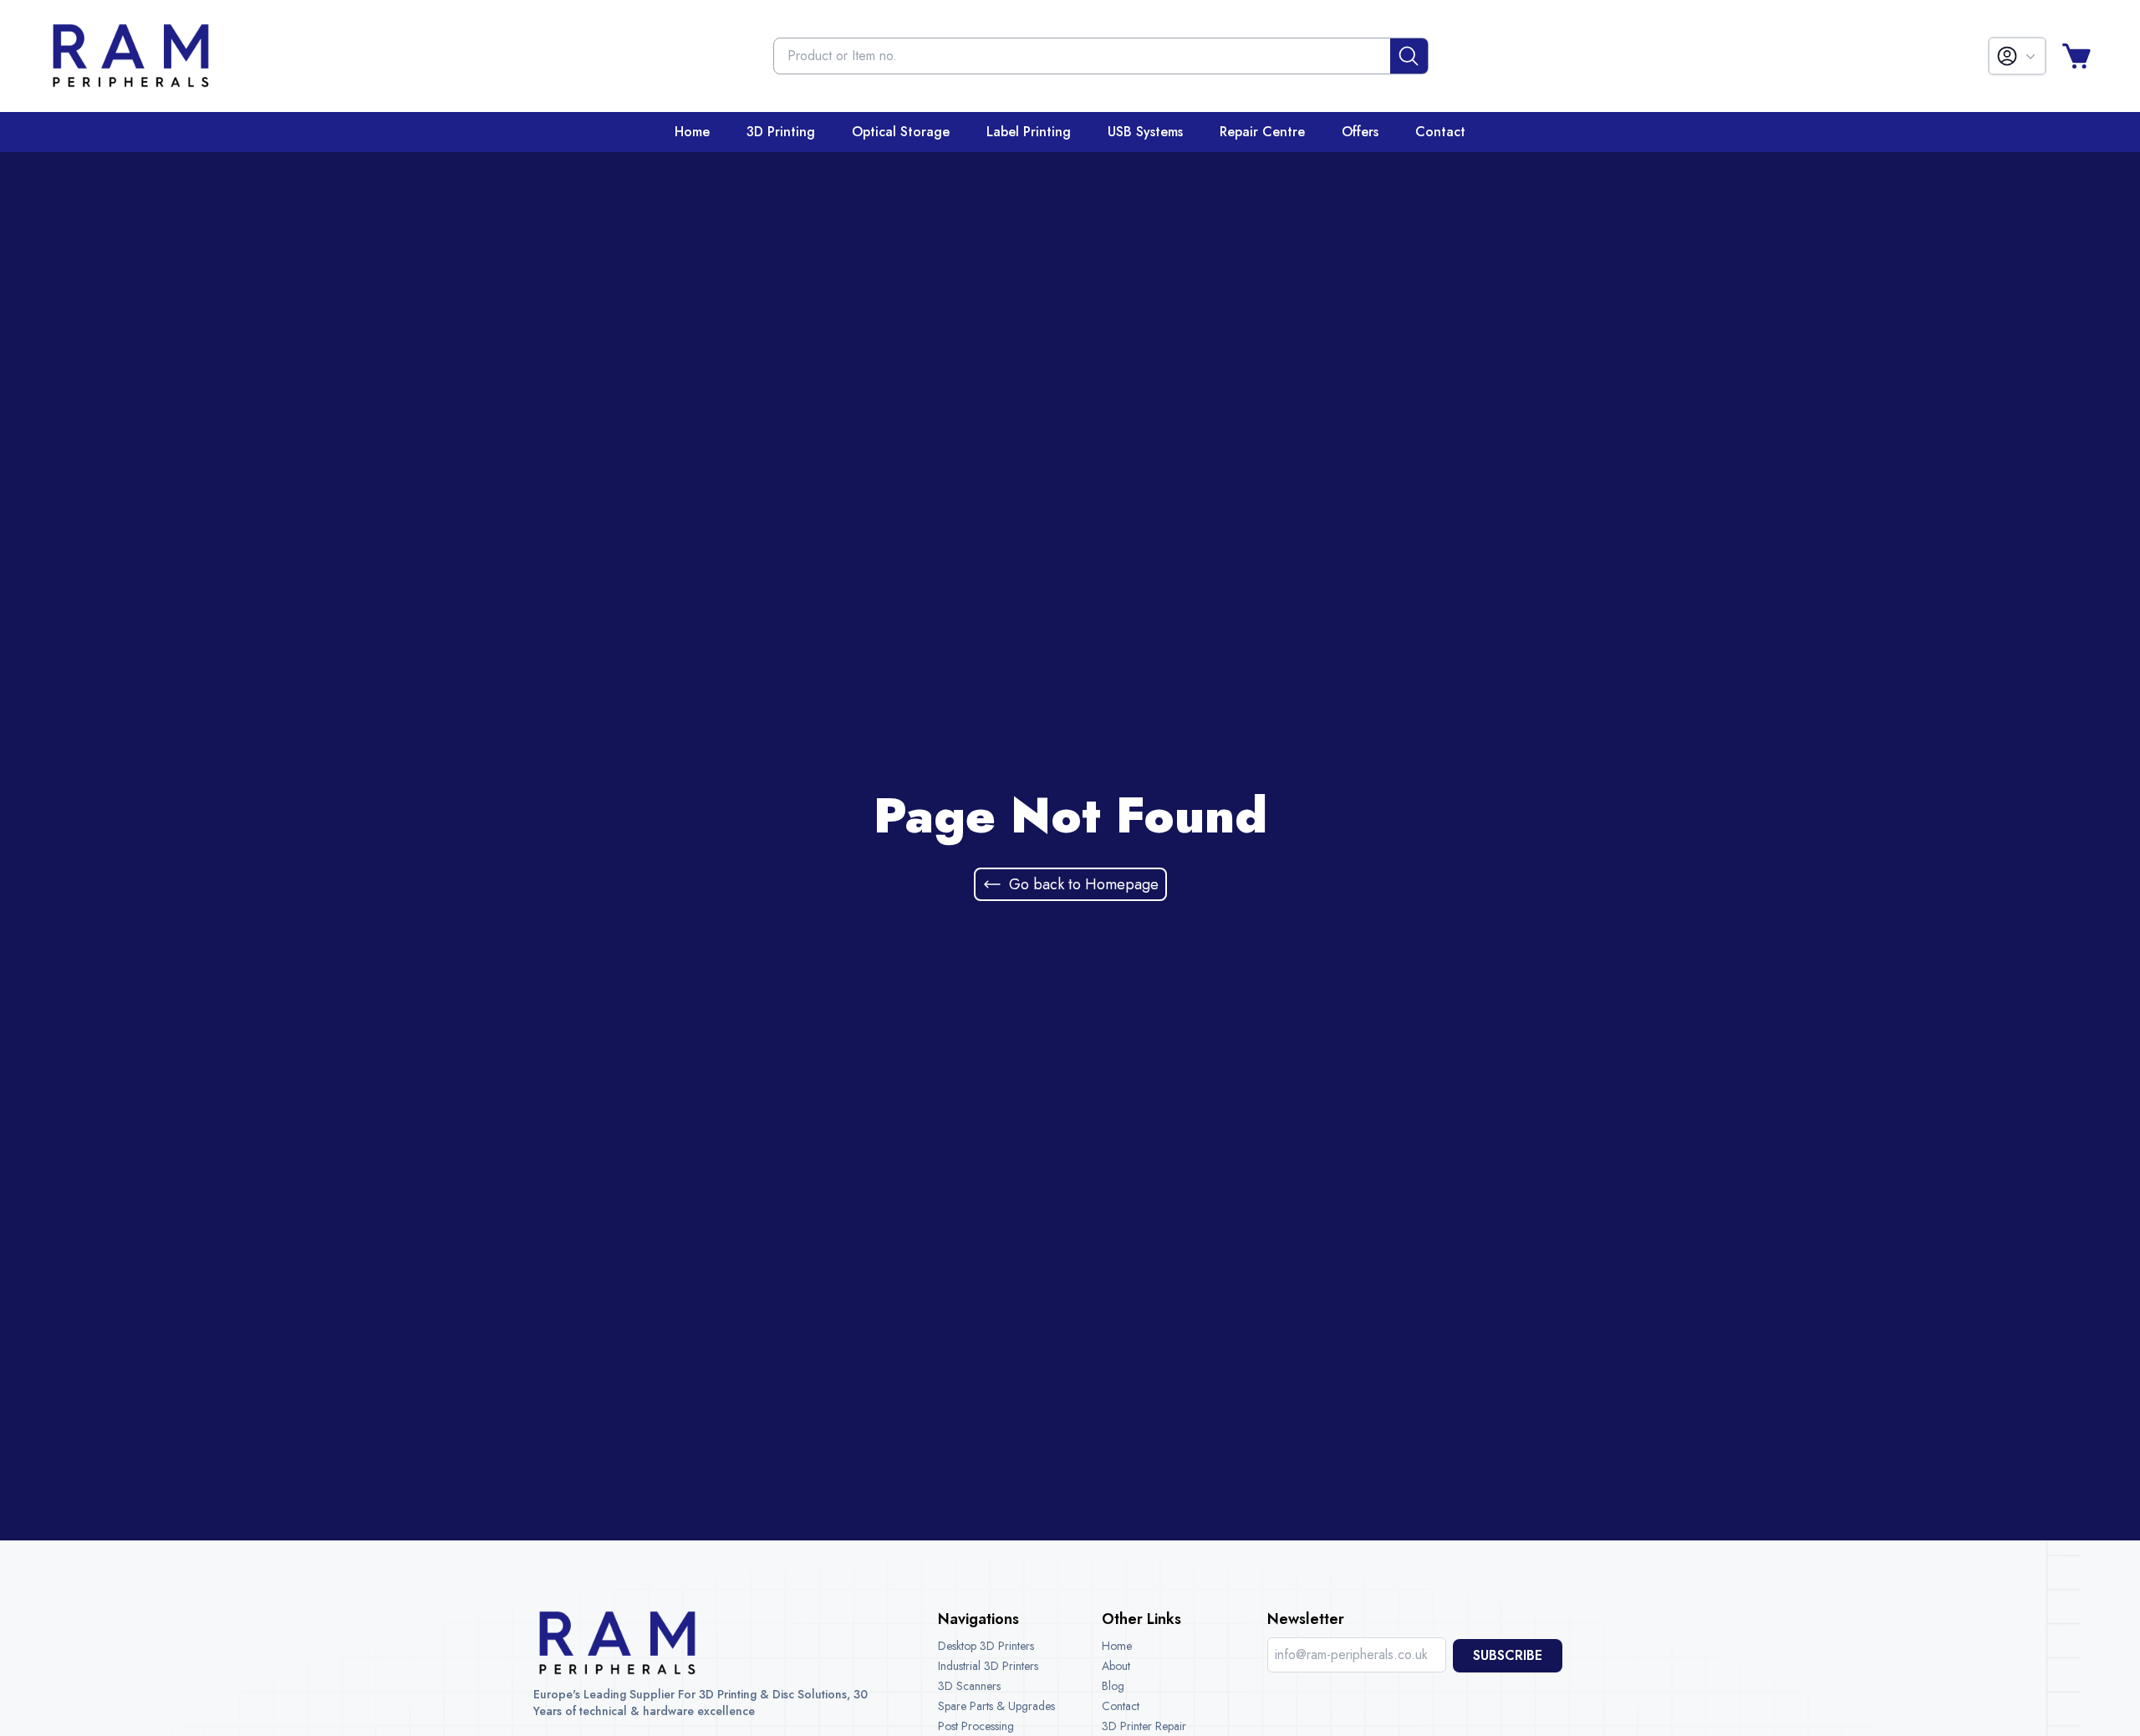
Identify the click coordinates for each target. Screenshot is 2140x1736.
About (1116, 1666)
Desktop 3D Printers (986, 1646)
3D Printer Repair (1144, 1726)
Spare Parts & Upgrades (996, 1706)
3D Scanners (969, 1686)
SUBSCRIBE (1508, 1655)
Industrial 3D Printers (988, 1666)
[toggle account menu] (2017, 56)
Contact (1121, 1706)
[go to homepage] (130, 56)
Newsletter (1306, 1619)
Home (1117, 1646)
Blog (1113, 1686)
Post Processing (976, 1726)
